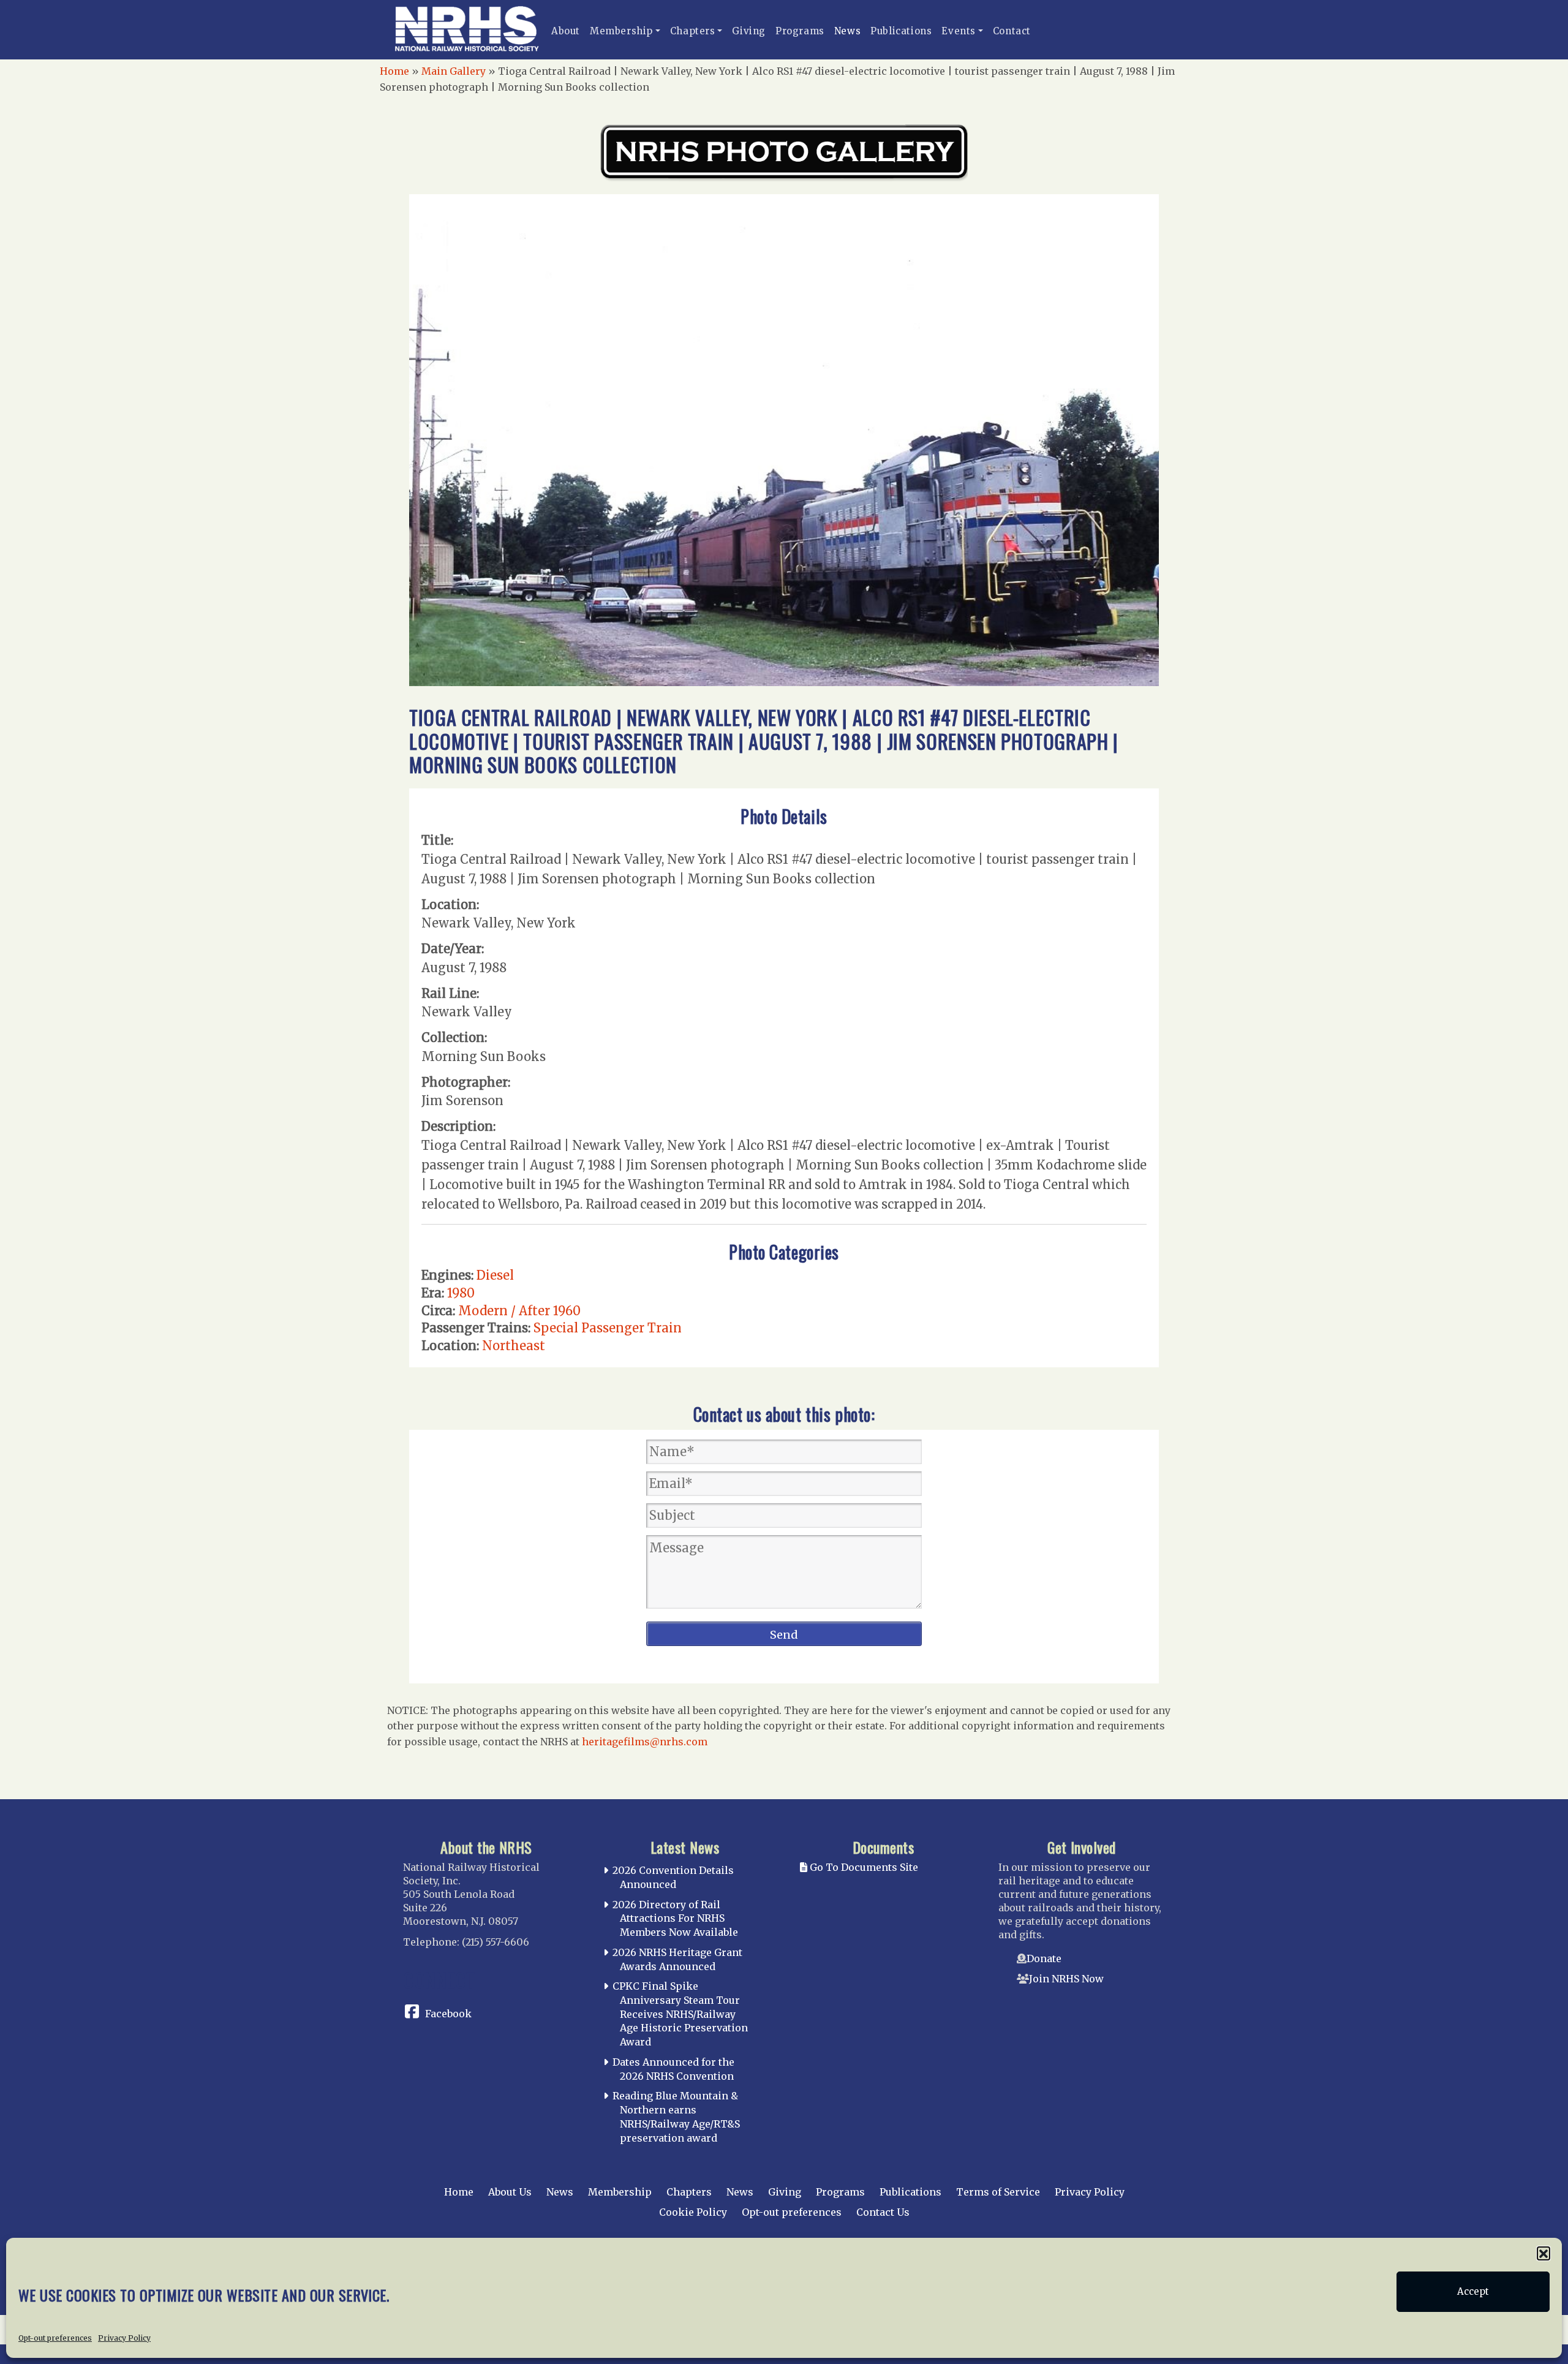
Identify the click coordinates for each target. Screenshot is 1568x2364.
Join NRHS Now (1066, 1979)
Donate (1044, 1958)
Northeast (514, 1346)
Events (959, 31)
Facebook (448, 2014)
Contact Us (883, 2212)
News (847, 31)
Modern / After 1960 (519, 1311)
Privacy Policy (124, 2337)
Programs (800, 31)
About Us (510, 2192)
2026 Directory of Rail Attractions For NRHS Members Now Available (675, 1919)
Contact (1012, 31)
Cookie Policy (693, 2212)
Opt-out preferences (55, 2337)
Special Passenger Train (608, 1328)
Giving (749, 31)
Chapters (693, 31)
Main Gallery (454, 71)
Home (394, 71)
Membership (621, 31)
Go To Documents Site (863, 1867)
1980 (461, 1293)
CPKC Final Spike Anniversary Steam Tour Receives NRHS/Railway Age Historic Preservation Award (680, 2014)
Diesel (495, 1275)
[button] (1543, 2253)
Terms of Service (998, 2192)
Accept (1473, 2291)
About (566, 31)
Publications (901, 31)
